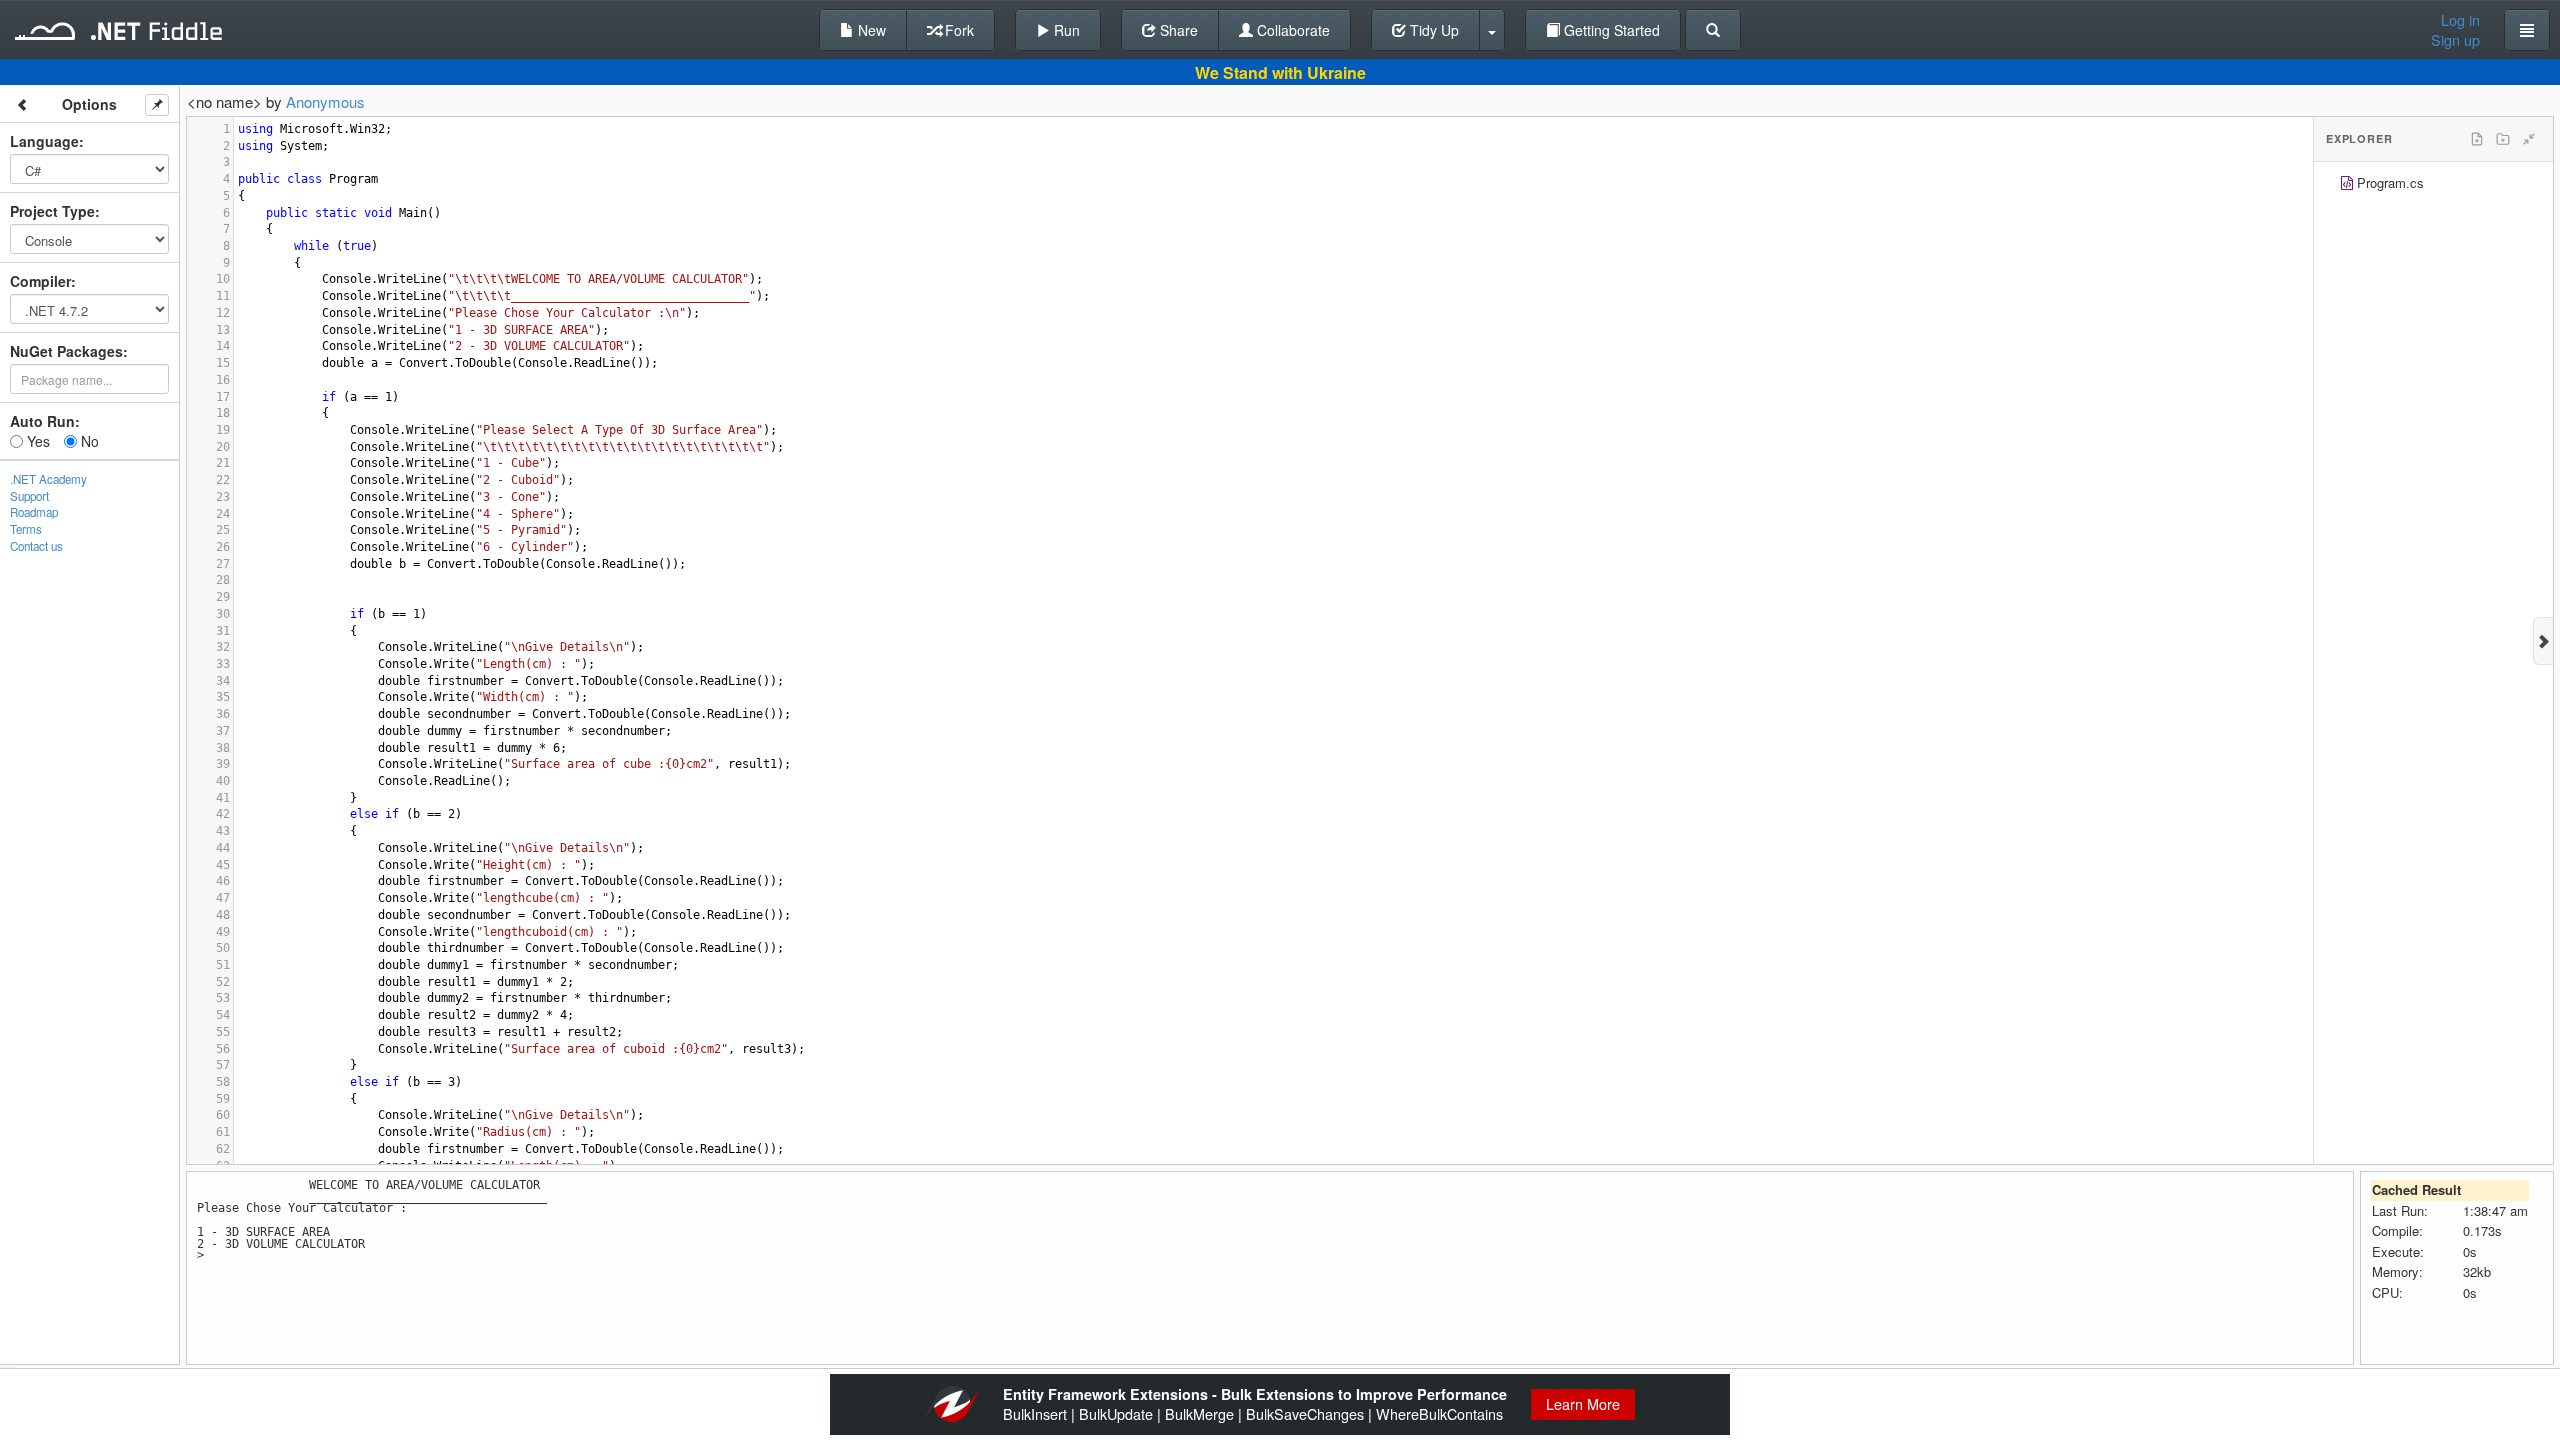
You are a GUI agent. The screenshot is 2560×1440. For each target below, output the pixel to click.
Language (44, 141)
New (870, 30)
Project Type (52, 211)
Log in (2460, 20)
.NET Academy (48, 479)
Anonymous (325, 101)
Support (29, 496)
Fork (957, 30)
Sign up (2455, 40)
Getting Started (1610, 30)
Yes (36, 441)
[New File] (2477, 139)
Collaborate (1291, 30)
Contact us (36, 546)
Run (1065, 30)
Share (1177, 30)
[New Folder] (2503, 139)
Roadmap (34, 512)
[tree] (2433, 185)
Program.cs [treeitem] (2390, 182)
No (88, 441)
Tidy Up (1432, 30)
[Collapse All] (2529, 139)
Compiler (40, 281)
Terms (26, 529)
